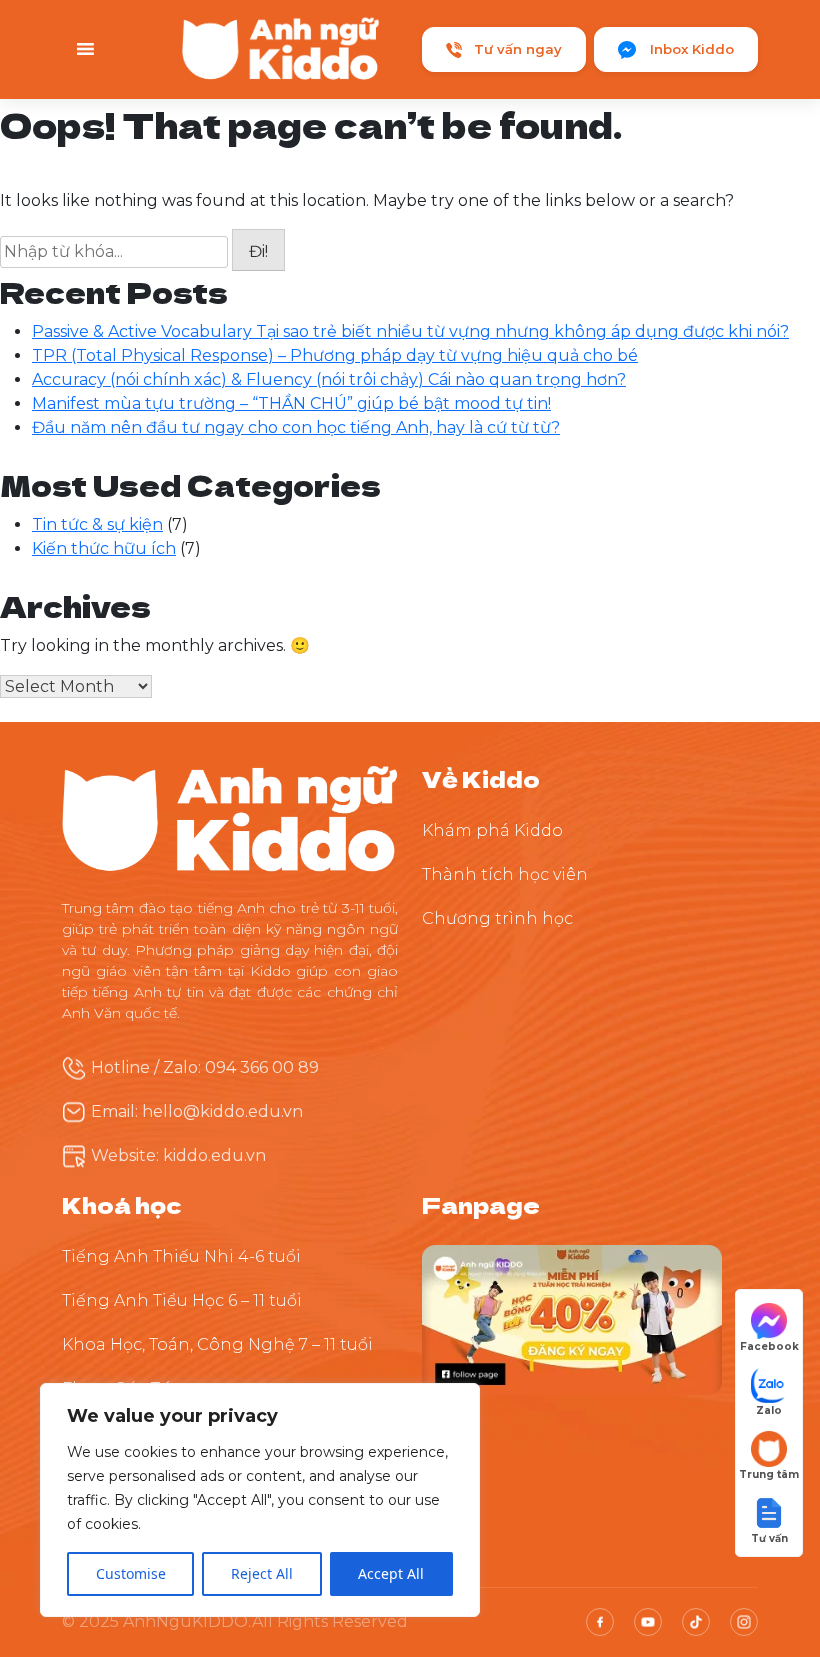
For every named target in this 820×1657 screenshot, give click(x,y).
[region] (260, 1500)
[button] (769, 1519)
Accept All (391, 1573)
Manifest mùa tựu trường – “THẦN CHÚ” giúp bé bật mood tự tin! (291, 403)
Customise (131, 1573)
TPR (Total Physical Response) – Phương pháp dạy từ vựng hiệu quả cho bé (335, 355)
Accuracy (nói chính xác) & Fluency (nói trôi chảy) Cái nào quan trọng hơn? (329, 379)
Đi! (258, 251)
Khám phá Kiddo (492, 830)
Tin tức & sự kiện (97, 524)
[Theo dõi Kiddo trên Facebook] (572, 1318)
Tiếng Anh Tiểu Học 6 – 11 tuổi (182, 1300)
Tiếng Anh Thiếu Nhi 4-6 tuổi (181, 1256)
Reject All (262, 1573)
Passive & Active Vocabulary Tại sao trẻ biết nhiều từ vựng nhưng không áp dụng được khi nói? (410, 331)
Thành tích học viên (505, 874)
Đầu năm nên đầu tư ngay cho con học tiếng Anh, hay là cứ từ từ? (296, 427)
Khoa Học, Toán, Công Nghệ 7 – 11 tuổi (217, 1344)
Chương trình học (497, 918)
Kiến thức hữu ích (104, 548)
